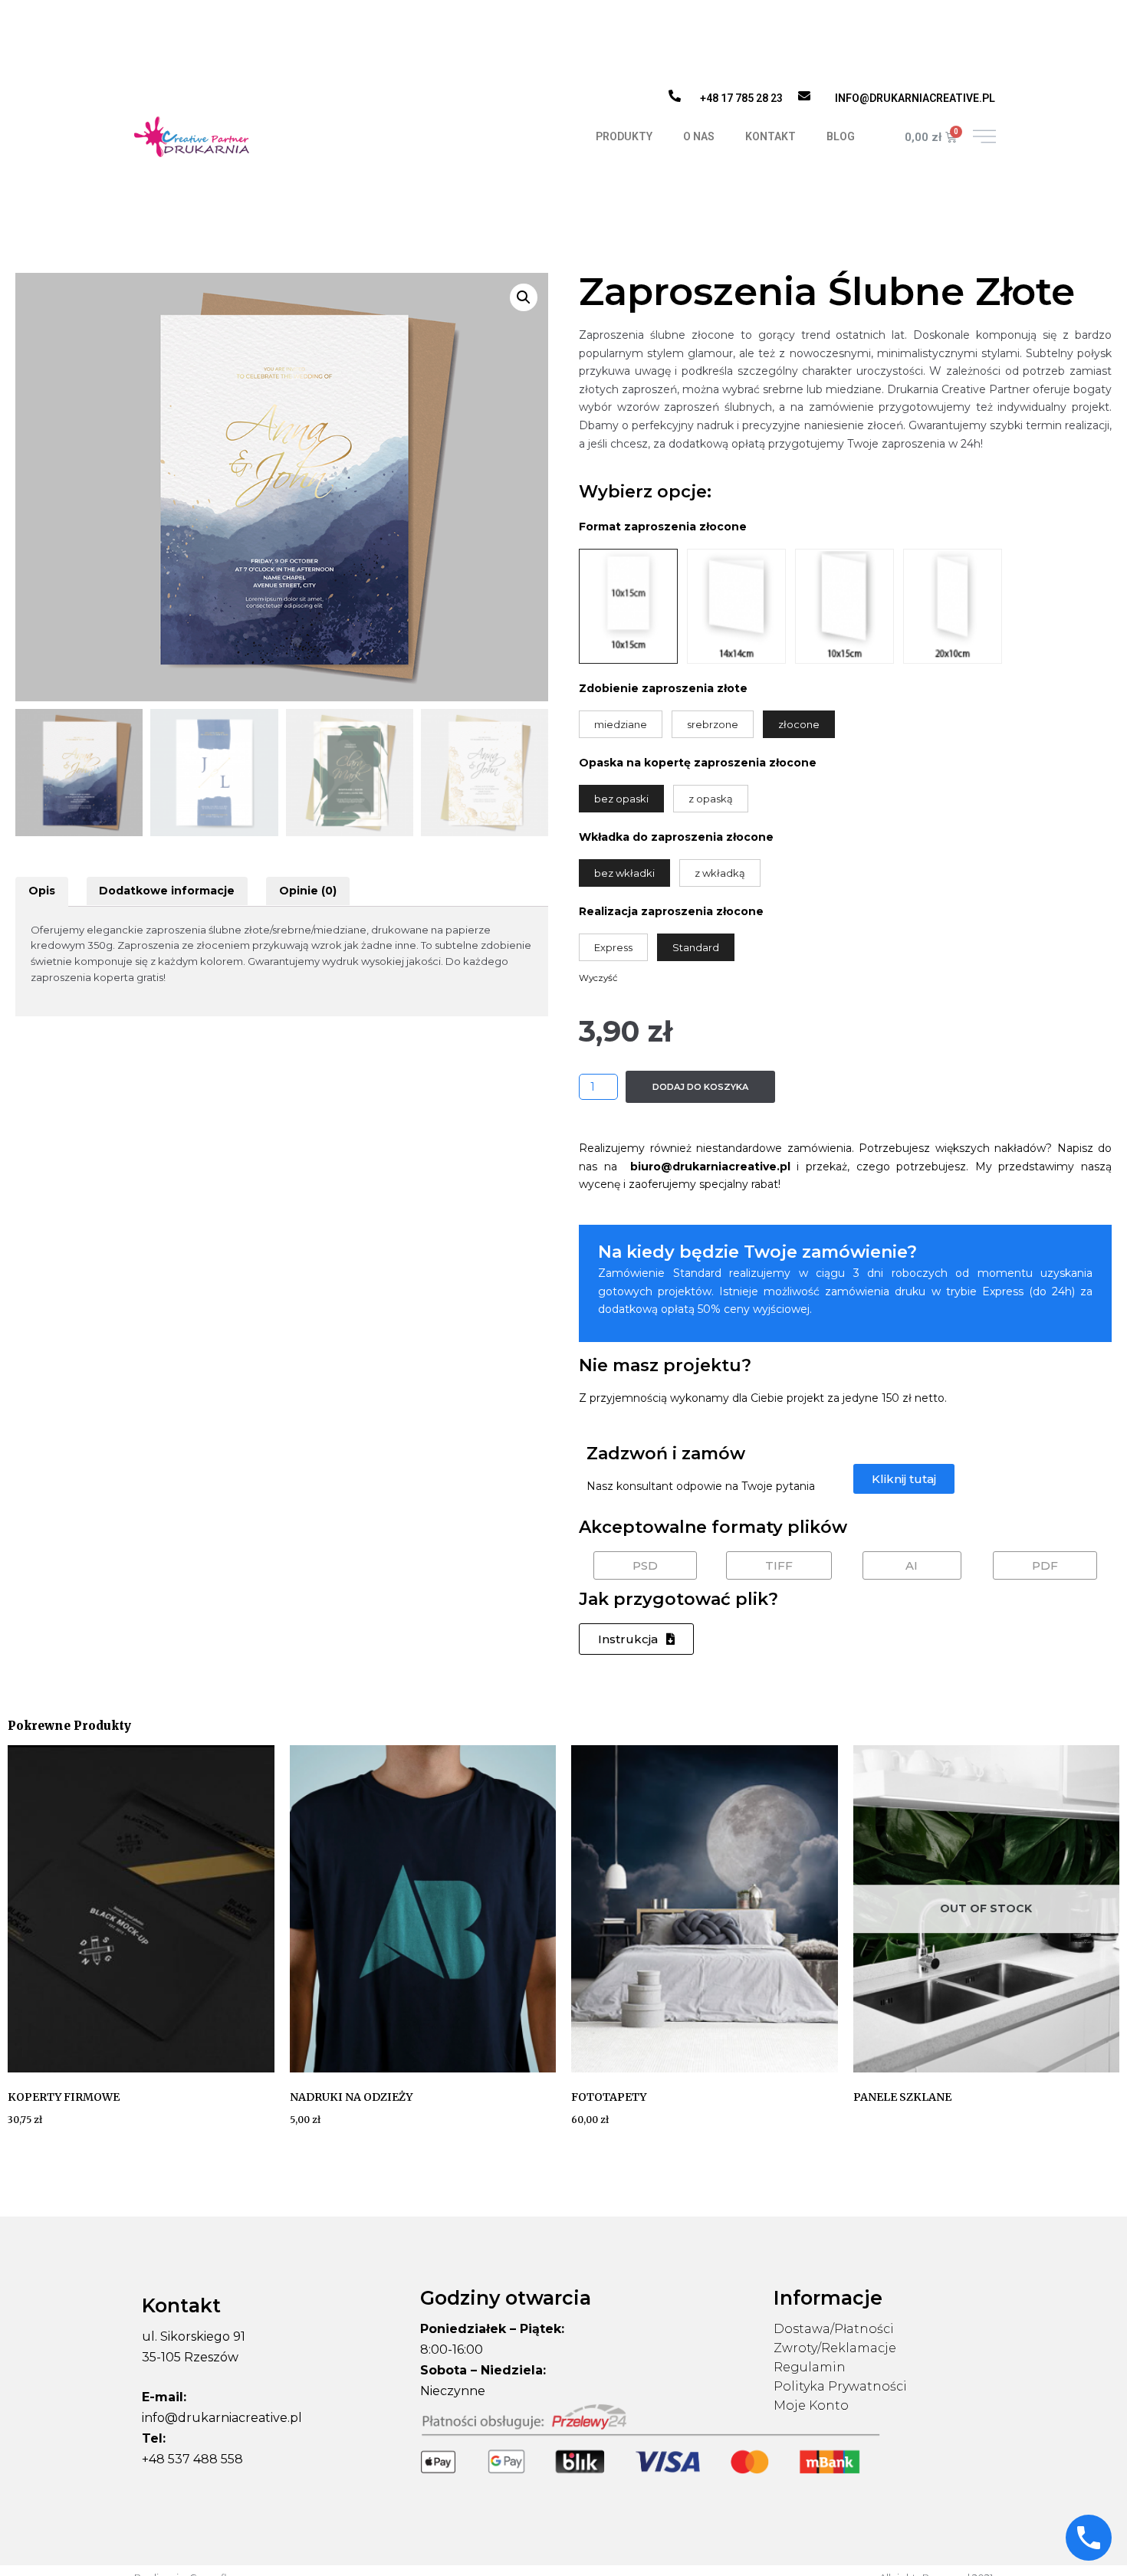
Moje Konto (811, 2405)
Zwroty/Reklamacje (835, 2348)
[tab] (42, 891)
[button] (904, 1479)
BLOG (841, 136)
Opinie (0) (308, 891)
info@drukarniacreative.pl (915, 98)
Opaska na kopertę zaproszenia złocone (698, 763)
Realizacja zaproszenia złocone (671, 911)
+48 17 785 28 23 (741, 98)
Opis (42, 891)
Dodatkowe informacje (167, 891)
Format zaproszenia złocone (663, 527)
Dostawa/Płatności (834, 2329)
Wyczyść (598, 978)
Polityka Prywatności (840, 2386)
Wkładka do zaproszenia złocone (676, 837)
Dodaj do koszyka (700, 1087)
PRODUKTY (624, 136)
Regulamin (810, 2367)
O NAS (699, 136)
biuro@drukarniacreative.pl (710, 1167)
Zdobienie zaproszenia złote (663, 688)
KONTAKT (770, 136)
